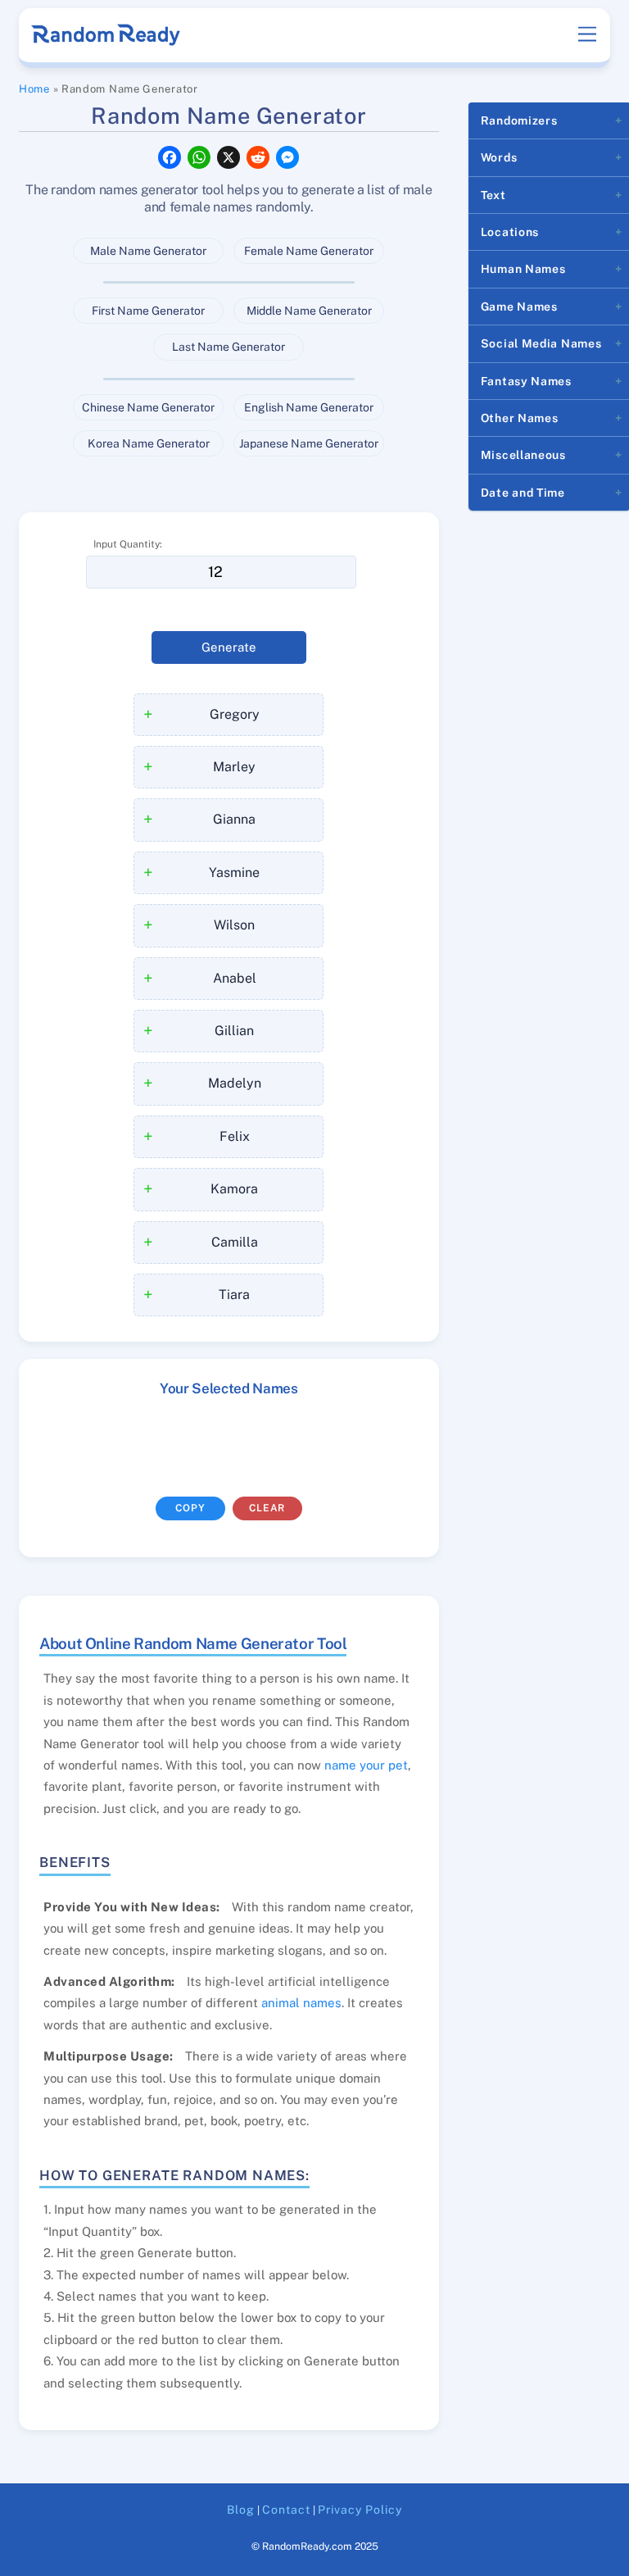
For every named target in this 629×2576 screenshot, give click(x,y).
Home (34, 89)
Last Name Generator (229, 347)
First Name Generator (148, 311)
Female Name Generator (309, 251)
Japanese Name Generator (309, 443)
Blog (241, 2510)
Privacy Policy (360, 2510)
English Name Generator (309, 407)
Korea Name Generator (149, 443)
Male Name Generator (148, 251)
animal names (301, 2003)
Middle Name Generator (309, 311)
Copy (190, 1508)
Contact (286, 2510)
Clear (267, 1508)
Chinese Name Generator (148, 407)
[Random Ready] (107, 40)
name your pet (366, 1765)
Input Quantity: (128, 544)
